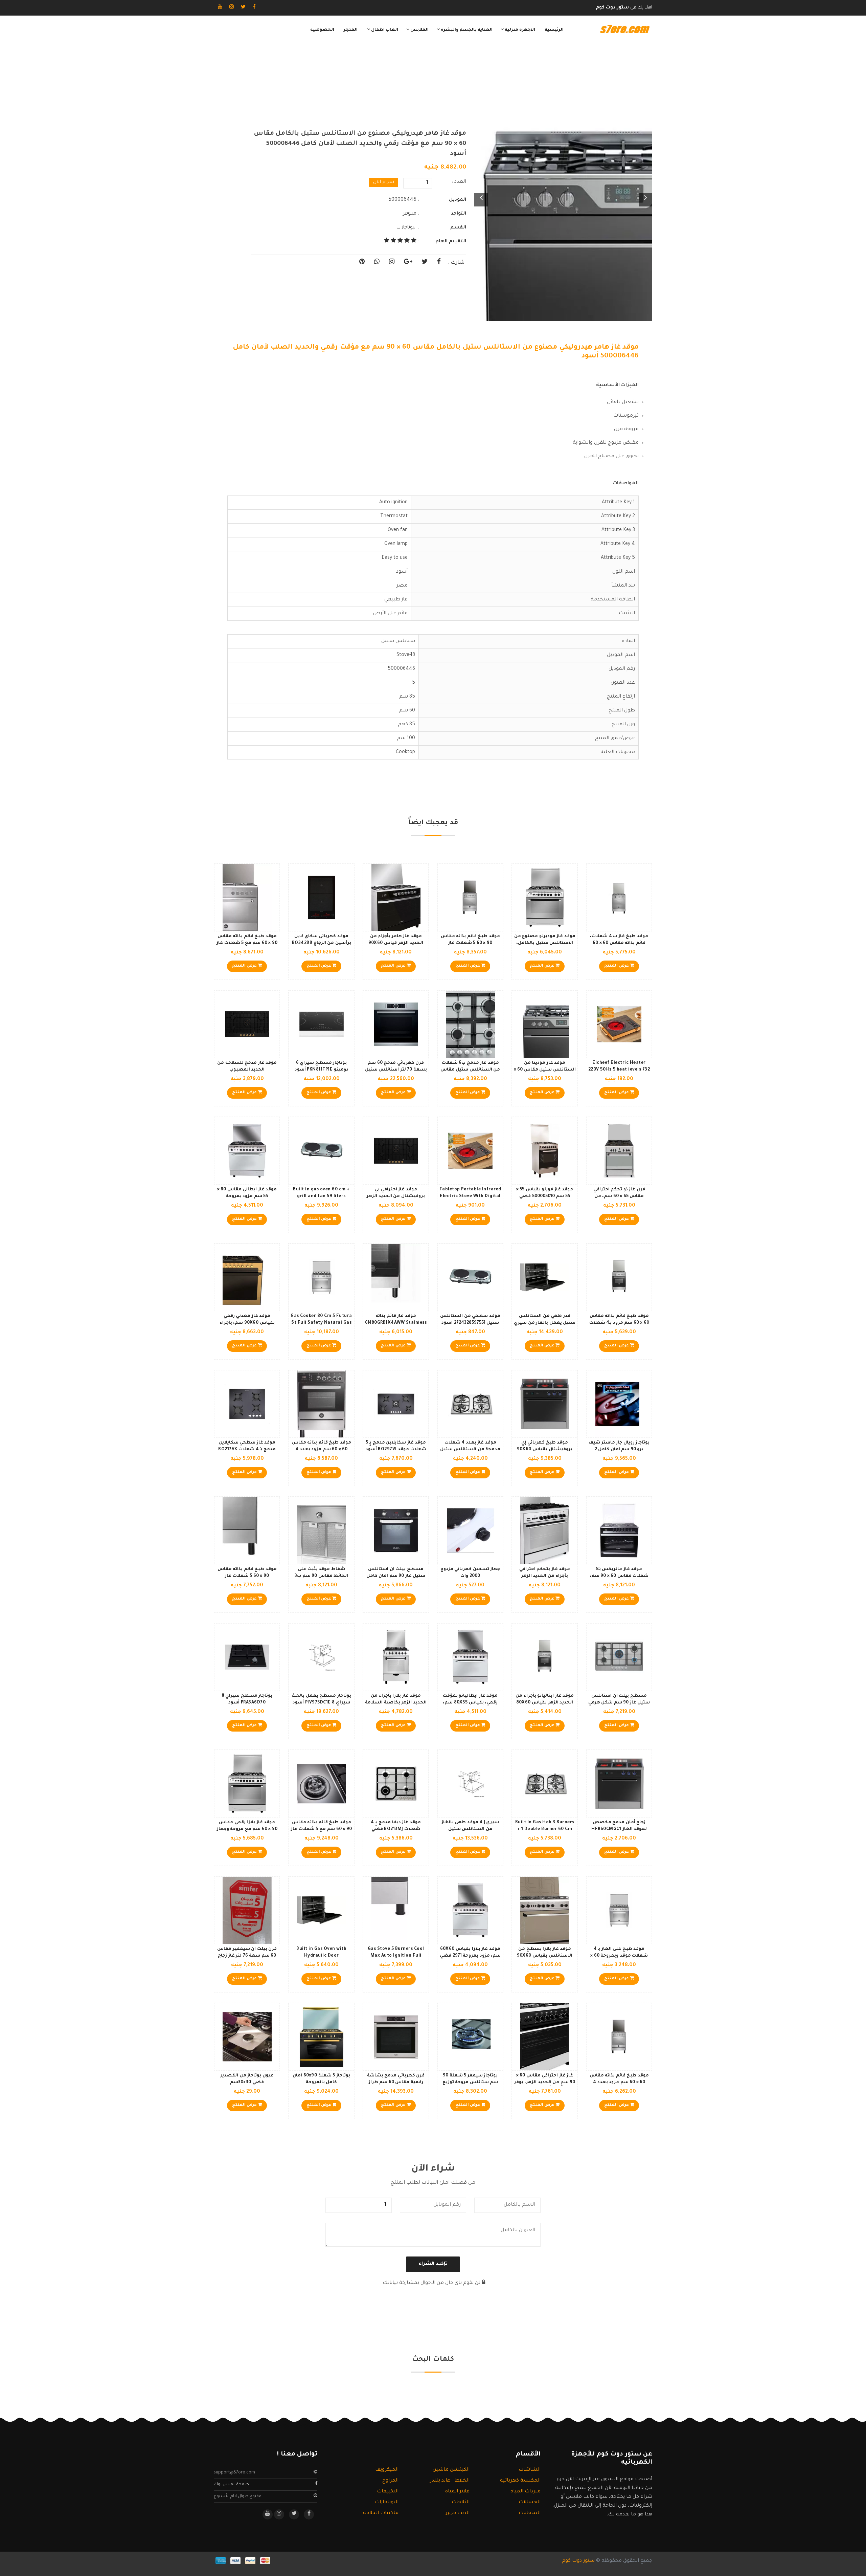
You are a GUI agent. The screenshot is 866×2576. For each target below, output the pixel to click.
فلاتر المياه (457, 2492)
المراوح (390, 2481)
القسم (458, 228)
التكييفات (388, 2492)
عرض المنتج (617, 966)
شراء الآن (384, 182)
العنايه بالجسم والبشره (466, 30)
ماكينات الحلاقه (381, 2513)
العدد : (459, 182)
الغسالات (530, 2503)
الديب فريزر (458, 2513)
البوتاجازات (406, 228)
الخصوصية (322, 30)
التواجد (459, 214)
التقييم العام (451, 241)
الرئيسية (554, 30)
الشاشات (530, 2470)
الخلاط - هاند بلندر (450, 2481)
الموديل (458, 200)
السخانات (530, 2513)
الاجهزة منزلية (519, 30)
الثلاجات (461, 2503)
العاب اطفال (384, 30)
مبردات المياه (526, 2492)
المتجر (351, 30)
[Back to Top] (8, 2562)
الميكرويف (387, 2470)
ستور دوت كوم (578, 2561)
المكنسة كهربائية (520, 2481)
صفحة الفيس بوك (231, 2485)
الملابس (419, 30)
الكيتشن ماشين (451, 2470)
